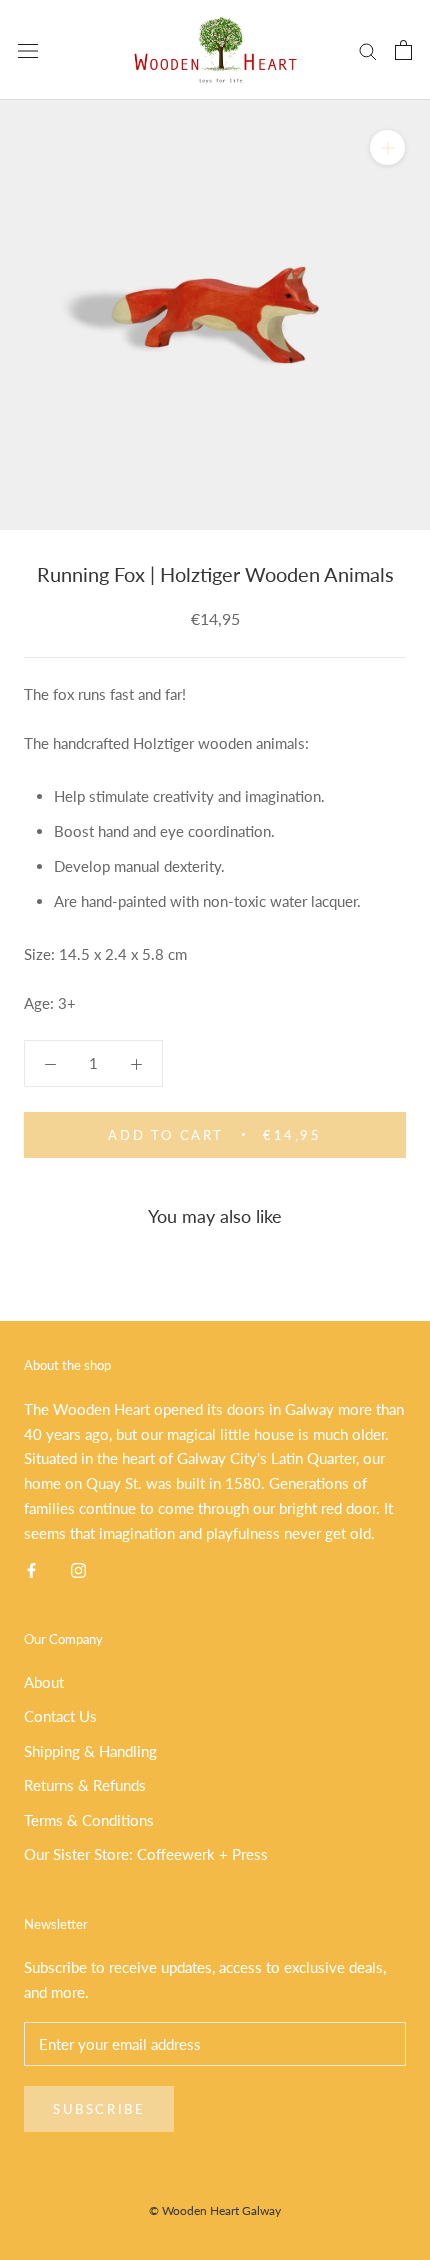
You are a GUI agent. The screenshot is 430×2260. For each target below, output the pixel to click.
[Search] (368, 50)
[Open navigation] (28, 50)
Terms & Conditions (89, 1820)
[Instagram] (78, 1568)
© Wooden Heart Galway (215, 2210)
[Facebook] (31, 1568)
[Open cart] (403, 50)
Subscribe (99, 2109)
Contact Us (60, 1716)
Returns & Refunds (85, 1785)
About (44, 1682)
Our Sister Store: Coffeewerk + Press (146, 1854)
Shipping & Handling (90, 1751)
